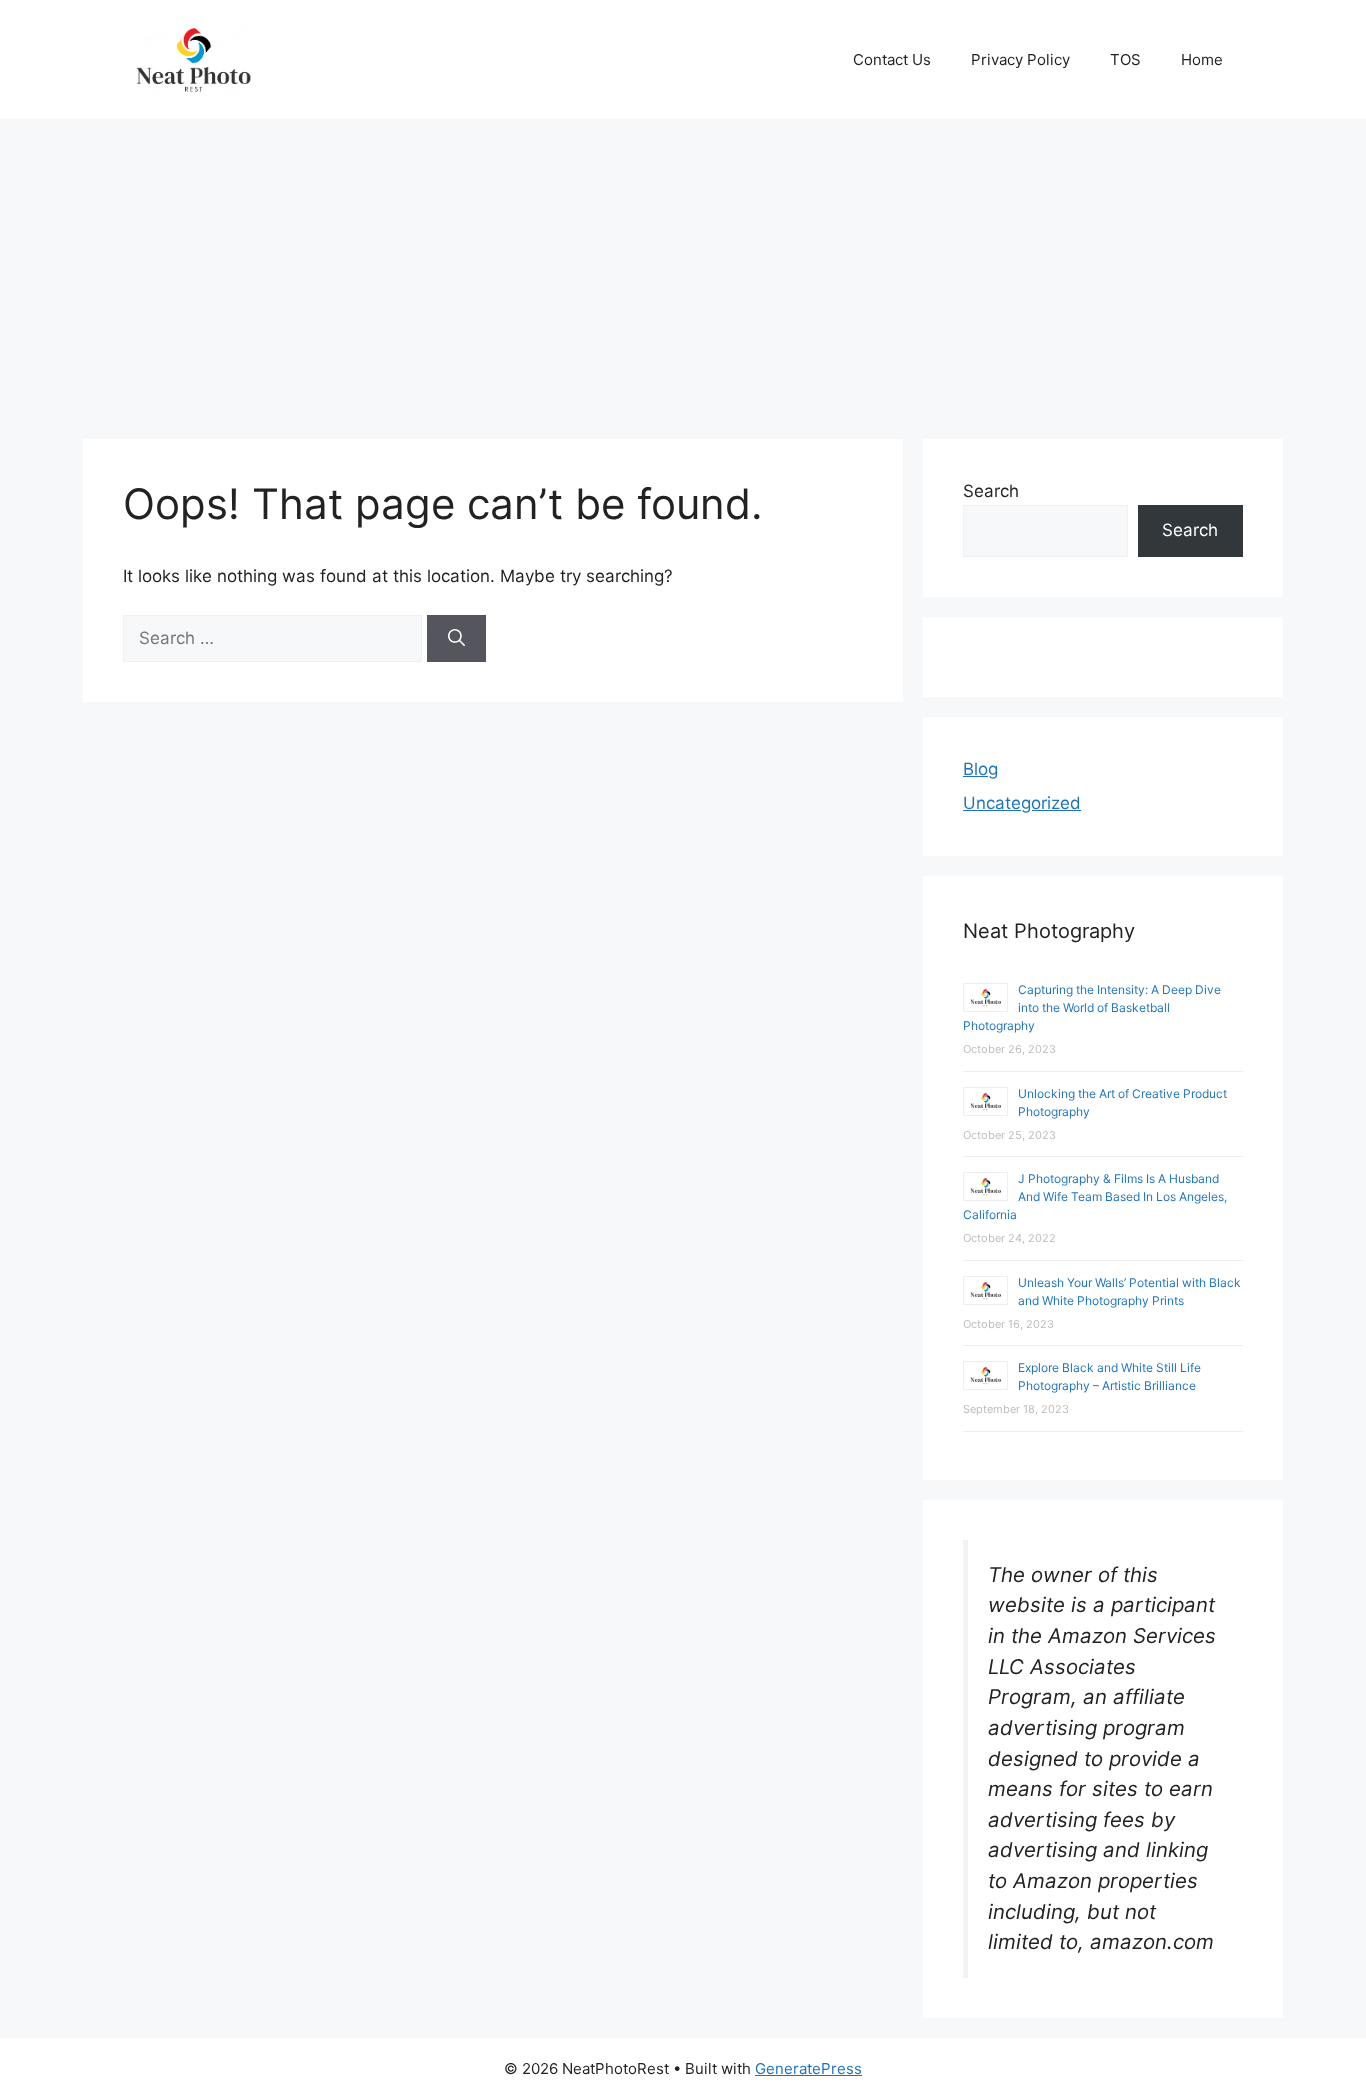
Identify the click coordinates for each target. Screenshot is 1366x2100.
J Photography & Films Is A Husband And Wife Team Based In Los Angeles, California (1095, 1196)
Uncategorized (1022, 803)
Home (1202, 59)
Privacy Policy (1020, 59)
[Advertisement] (683, 269)
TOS (1125, 59)
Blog (980, 769)
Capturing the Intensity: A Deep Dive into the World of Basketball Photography (1092, 1007)
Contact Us (892, 59)
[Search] (456, 639)
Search (991, 491)
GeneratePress (808, 2068)
